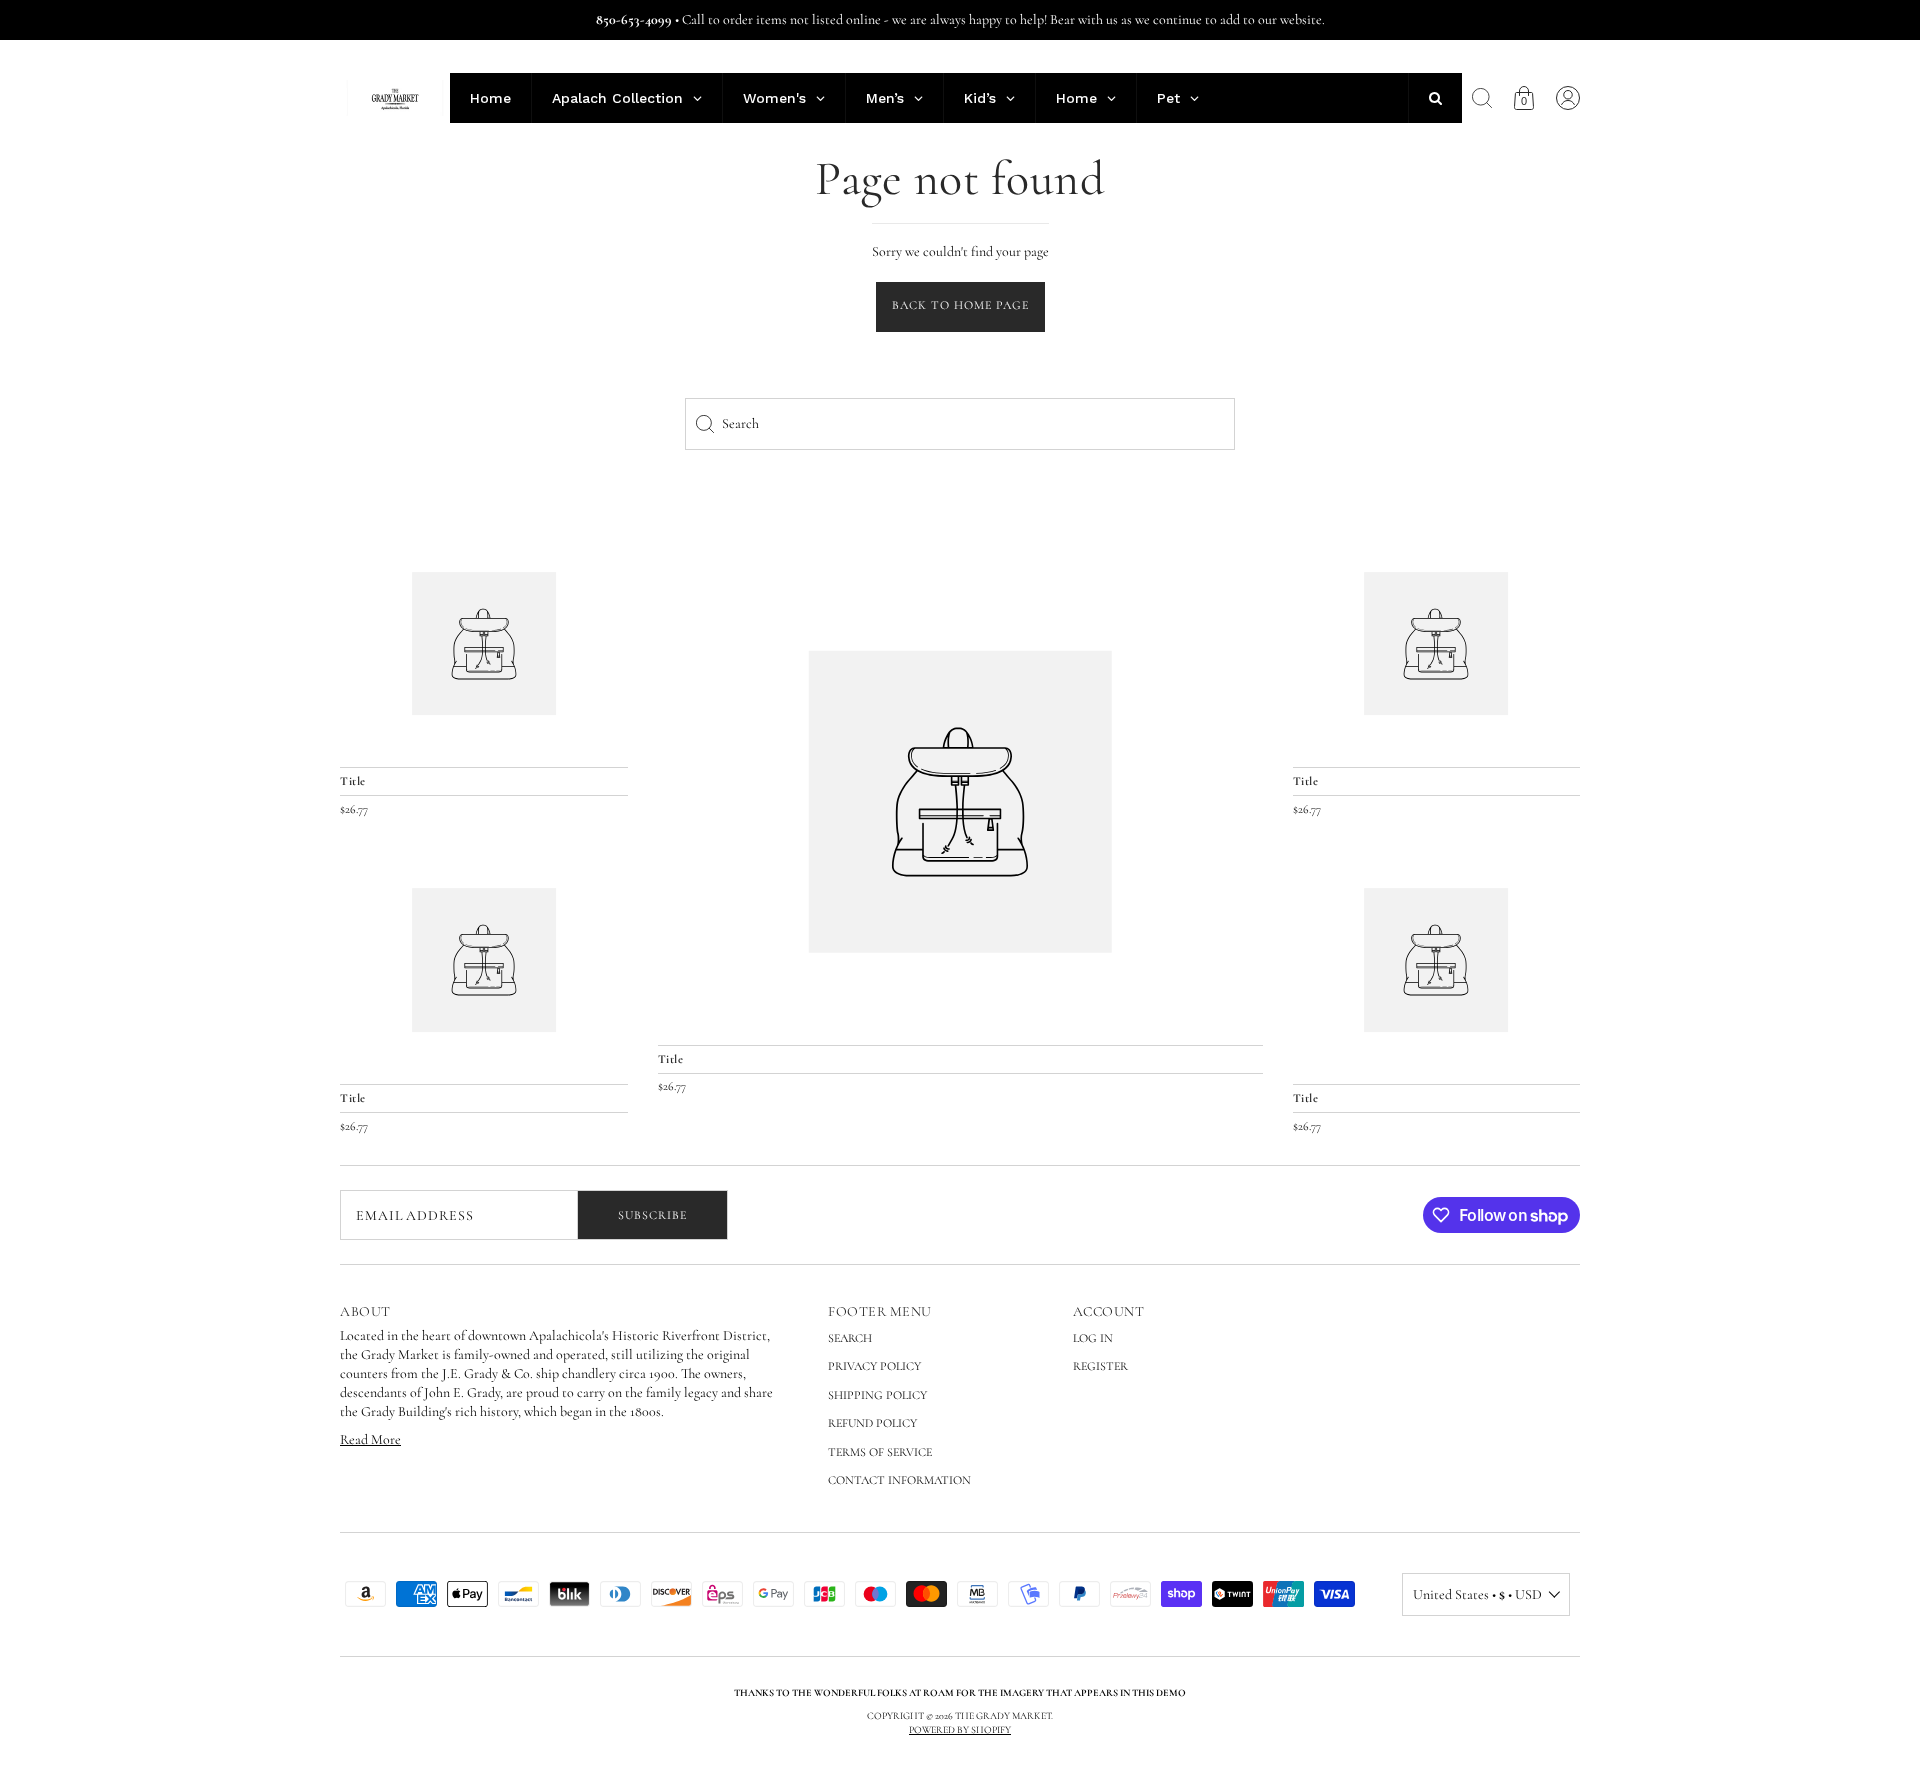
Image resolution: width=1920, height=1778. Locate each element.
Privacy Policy (874, 1366)
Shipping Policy (877, 1395)
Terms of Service (880, 1452)
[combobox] (960, 424)
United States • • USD (1477, 1594)
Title (671, 1059)
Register (1100, 1366)
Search (850, 1338)
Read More (370, 1439)
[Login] (1568, 98)
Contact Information (899, 1480)
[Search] (1482, 98)
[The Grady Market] (960, 802)
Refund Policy (872, 1423)
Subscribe (652, 1215)
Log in (1093, 1338)
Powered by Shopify (960, 1730)
